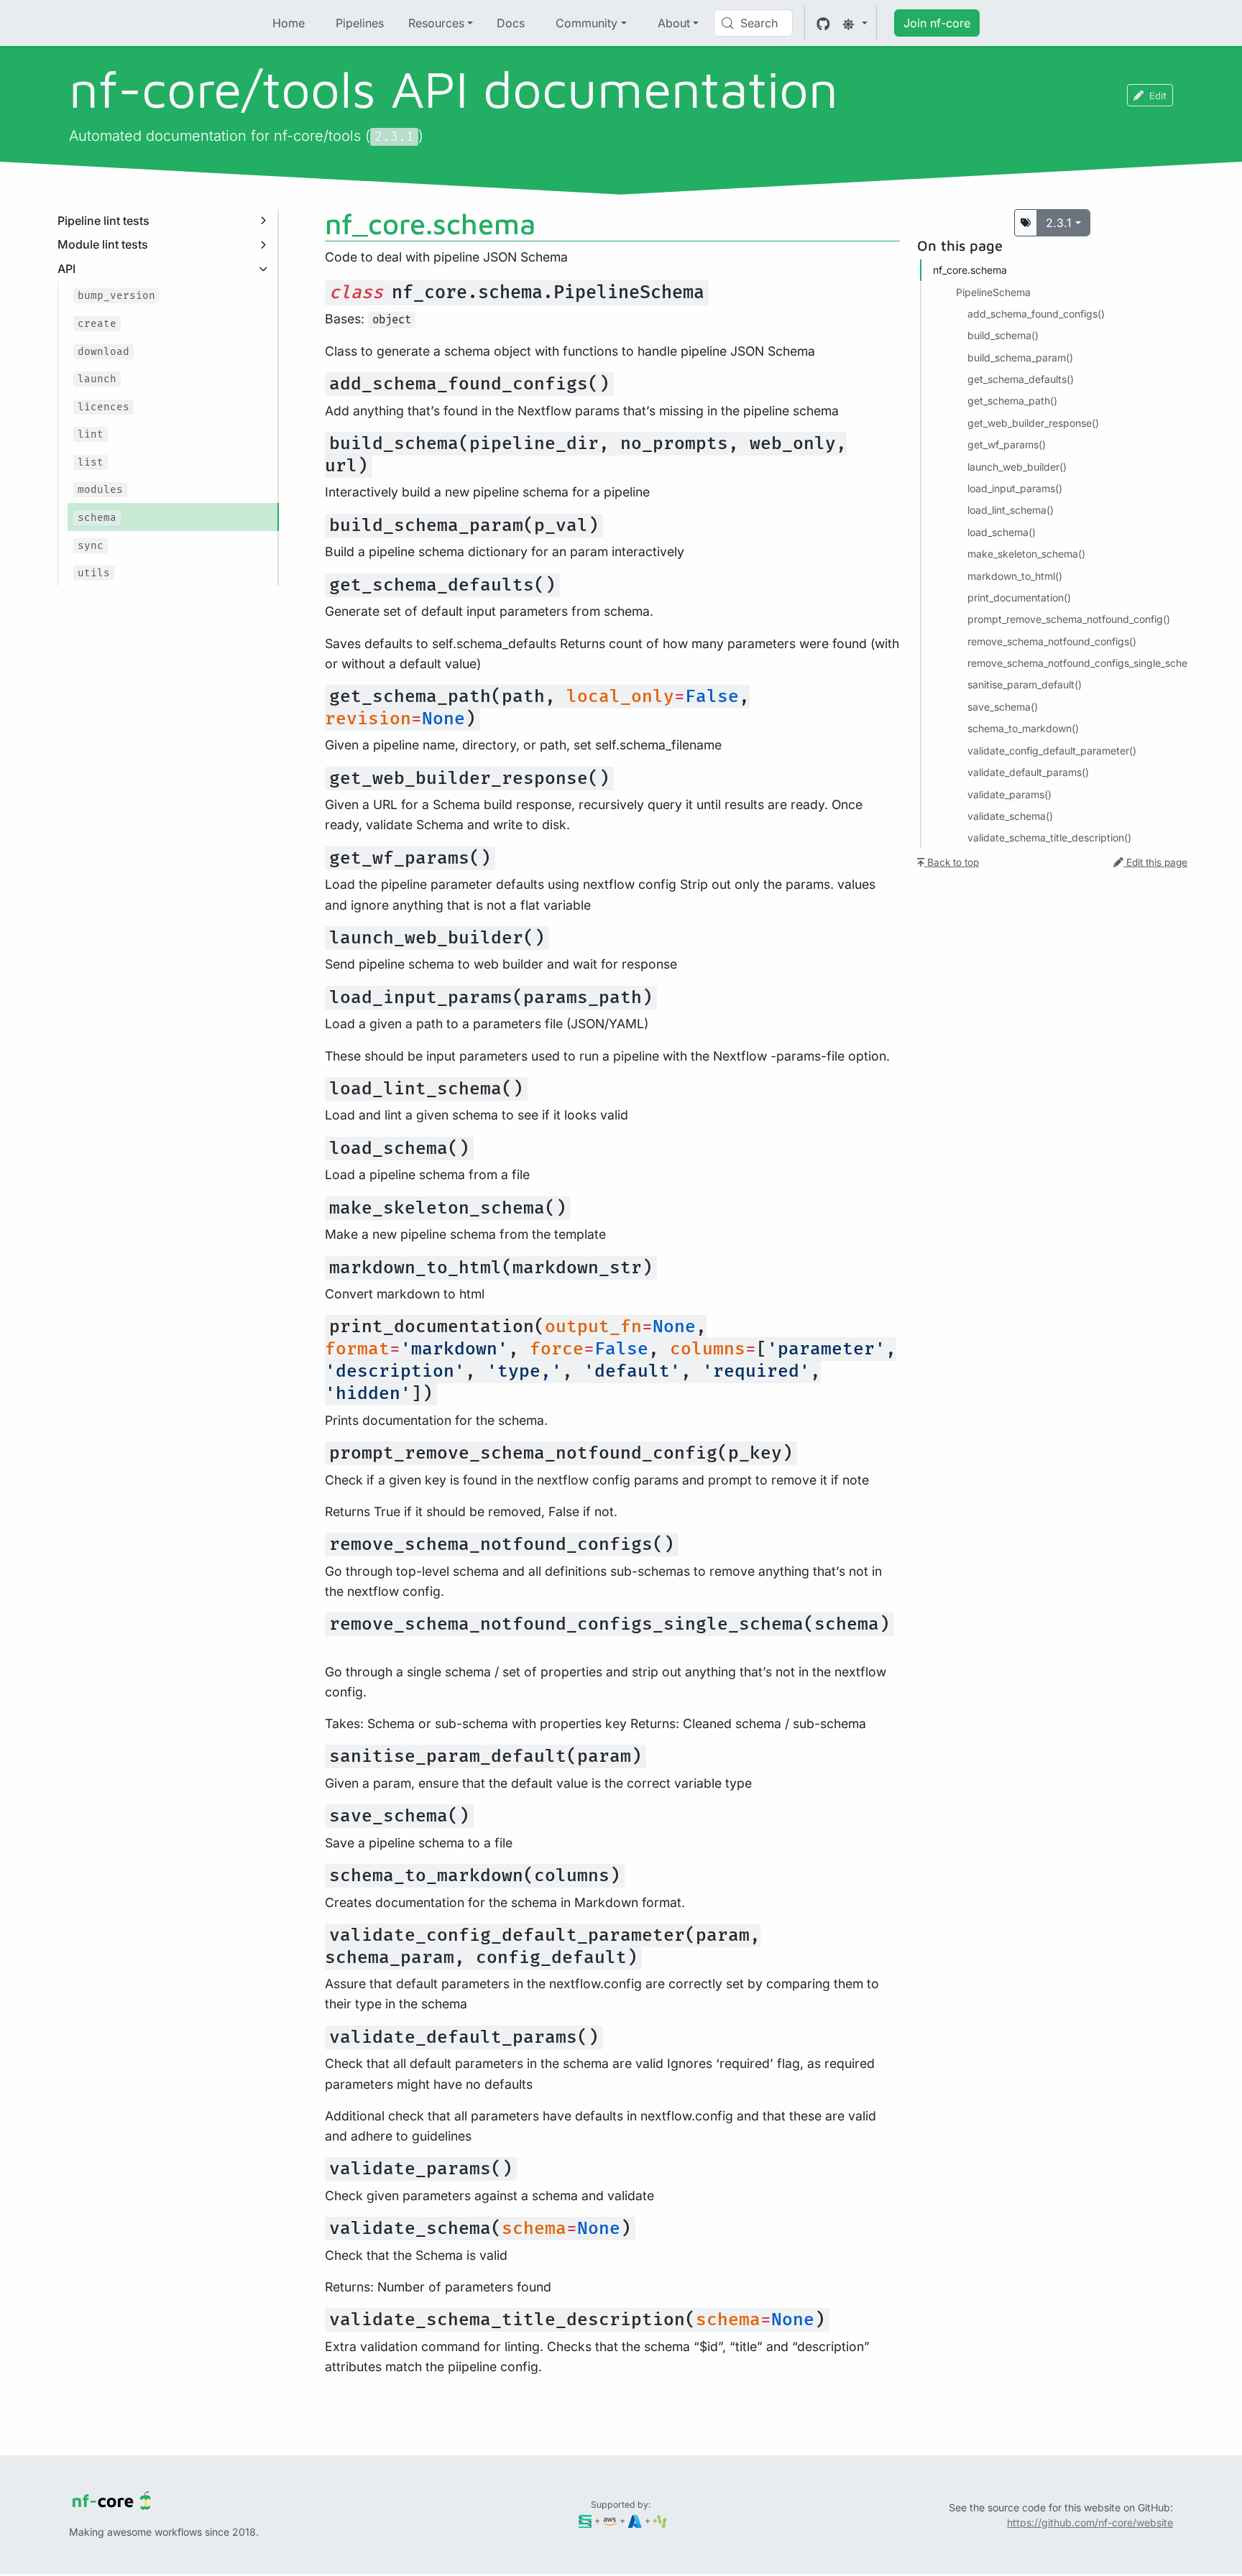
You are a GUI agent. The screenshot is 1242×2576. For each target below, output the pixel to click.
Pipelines (360, 23)
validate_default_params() (1028, 772)
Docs (511, 23)
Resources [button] (436, 23)
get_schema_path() (1012, 401)
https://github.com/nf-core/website (1090, 2522)
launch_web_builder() (1017, 466)
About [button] (674, 23)
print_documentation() (1019, 597)
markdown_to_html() (1015, 575)
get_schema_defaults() (1021, 379)
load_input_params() (1015, 488)
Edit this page (1155, 862)
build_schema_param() (1020, 357)
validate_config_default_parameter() (1052, 750)
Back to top (952, 862)
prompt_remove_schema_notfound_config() (1069, 619)
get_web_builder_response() (1033, 423)
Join (937, 23)
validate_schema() (1010, 816)
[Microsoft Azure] (635, 2520)
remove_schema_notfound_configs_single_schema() (1088, 663)
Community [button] (586, 23)
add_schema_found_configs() (1036, 314)
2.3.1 (1059, 223)
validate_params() (1009, 794)
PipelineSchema (993, 291)
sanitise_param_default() (1025, 684)
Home (289, 23)
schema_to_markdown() (1023, 728)
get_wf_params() (1007, 444)
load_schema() (1002, 531)
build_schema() (1003, 335)
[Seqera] (585, 2520)
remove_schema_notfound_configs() (1052, 641)
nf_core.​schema (970, 270)
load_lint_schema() (1011, 510)
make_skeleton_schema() (1026, 554)
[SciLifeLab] (660, 2520)
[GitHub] (823, 23)
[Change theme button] (855, 23)
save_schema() (1003, 707)
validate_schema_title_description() (1049, 837)
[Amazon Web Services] (610, 2520)
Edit (1158, 95)
